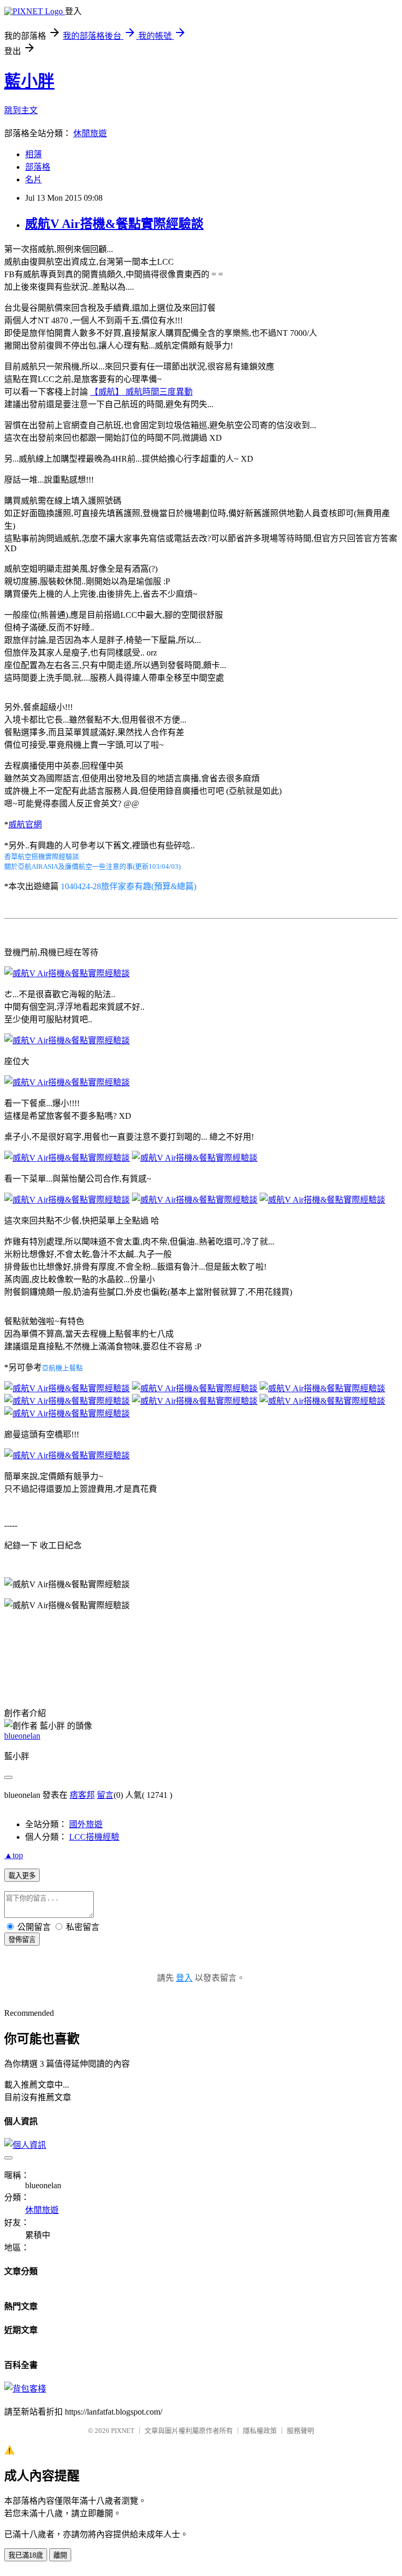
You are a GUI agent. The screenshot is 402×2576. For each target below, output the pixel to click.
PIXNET (123, 2431)
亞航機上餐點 (62, 1368)
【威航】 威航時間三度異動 (141, 392)
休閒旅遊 (90, 133)
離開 (60, 2555)
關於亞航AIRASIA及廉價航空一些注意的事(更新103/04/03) (92, 866)
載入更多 (22, 1876)
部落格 (38, 167)
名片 (33, 179)
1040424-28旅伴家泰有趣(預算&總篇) (129, 886)
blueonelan (22, 1736)
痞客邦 (82, 1795)
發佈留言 (22, 1940)
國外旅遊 (86, 1824)
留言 (105, 1795)
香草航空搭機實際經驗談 (42, 856)
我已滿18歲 (26, 2555)
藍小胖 (29, 81)
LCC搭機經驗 (94, 1837)
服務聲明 (300, 2431)
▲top (14, 1855)
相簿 (33, 154)
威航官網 (25, 825)
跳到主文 (21, 110)
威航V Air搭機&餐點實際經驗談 (114, 224)
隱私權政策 (260, 2431)
